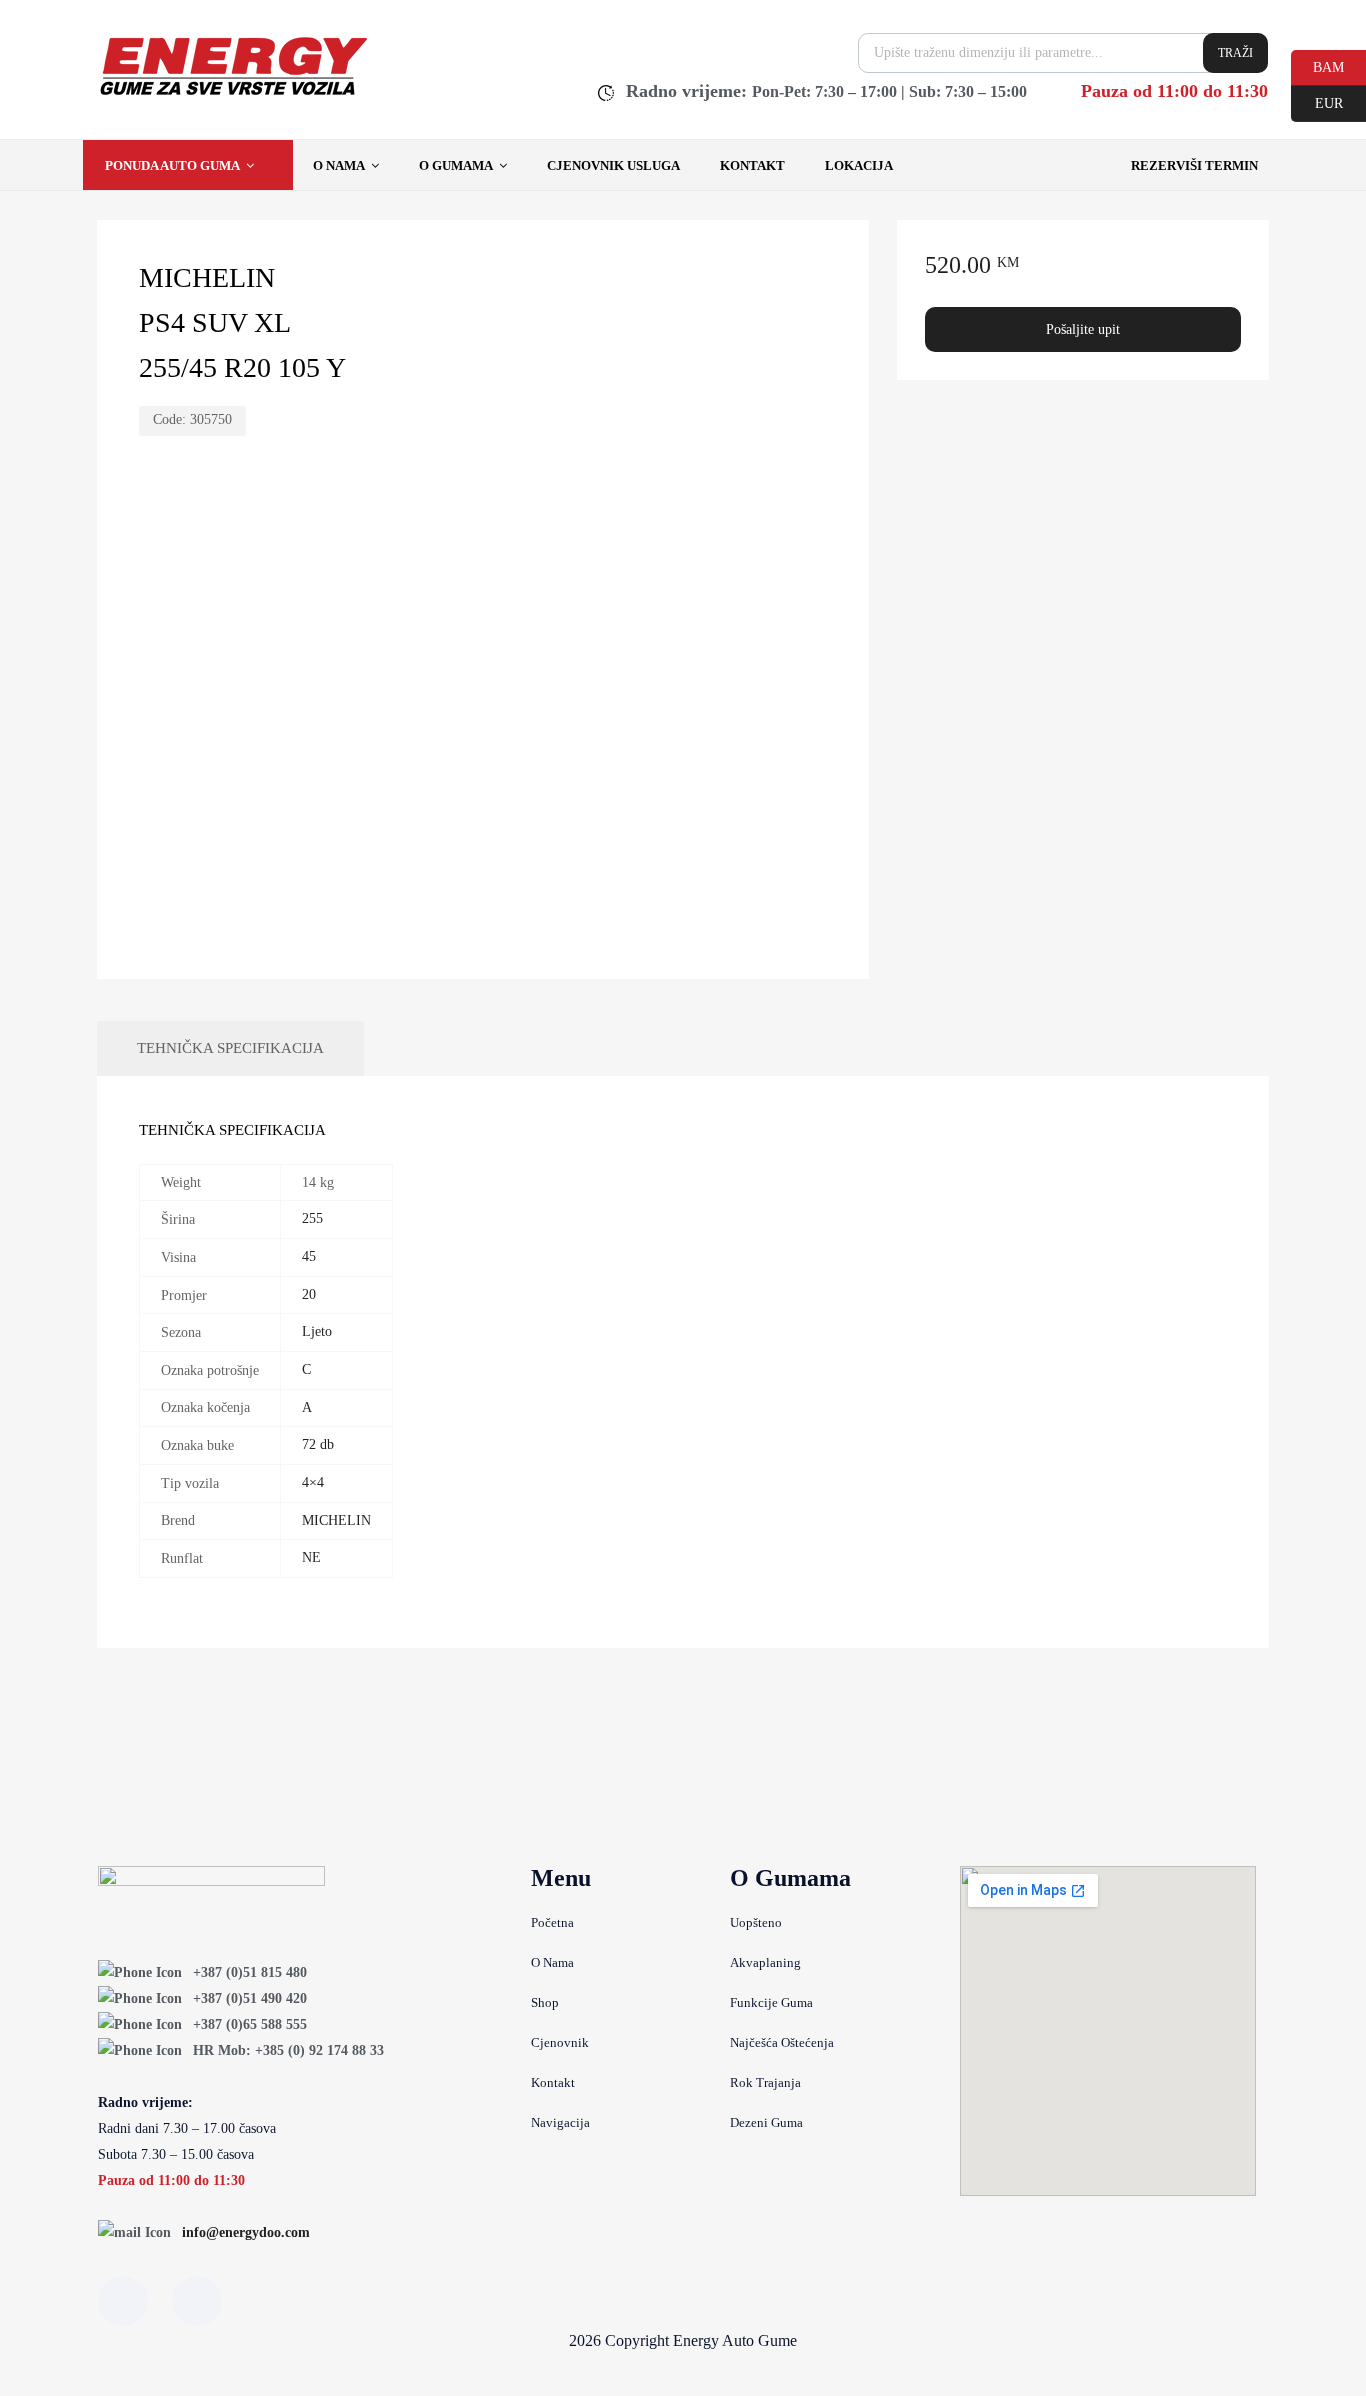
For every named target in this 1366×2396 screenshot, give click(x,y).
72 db (318, 1444)
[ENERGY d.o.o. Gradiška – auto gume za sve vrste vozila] (232, 95)
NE (311, 1557)
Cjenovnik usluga (613, 165)
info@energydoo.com (246, 2232)
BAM (1317, 66)
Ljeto (317, 1331)
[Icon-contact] (197, 2301)
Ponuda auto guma (172, 165)
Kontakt (752, 165)
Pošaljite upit (1083, 329)
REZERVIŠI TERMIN (1194, 165)
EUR (1317, 102)
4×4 (313, 1482)
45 (309, 1256)
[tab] (230, 1048)
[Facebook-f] (123, 2301)
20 (309, 1294)
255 (312, 1218)
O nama (339, 165)
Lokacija (859, 165)
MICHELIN (336, 1520)
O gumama (456, 165)
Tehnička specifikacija (230, 1048)
